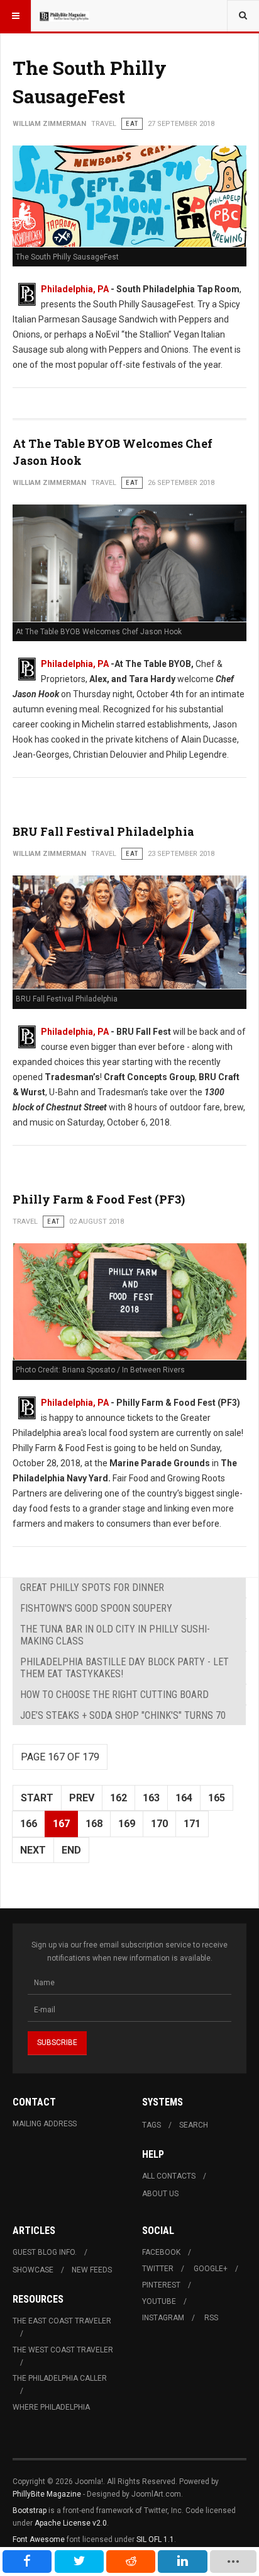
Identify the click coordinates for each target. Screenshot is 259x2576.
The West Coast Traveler (63, 2350)
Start (37, 1798)
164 (184, 1798)
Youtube (159, 2301)
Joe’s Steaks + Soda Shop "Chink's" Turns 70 (123, 1715)
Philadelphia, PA (75, 289)
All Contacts (169, 2176)
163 (151, 1798)
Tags (152, 2125)
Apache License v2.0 (71, 2523)
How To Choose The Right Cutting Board (114, 1695)
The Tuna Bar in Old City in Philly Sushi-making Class (115, 1635)
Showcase (33, 2270)
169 (127, 1824)
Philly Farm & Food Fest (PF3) (99, 1199)
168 (94, 1824)
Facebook (161, 2252)
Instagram (163, 2318)
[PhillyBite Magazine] (64, 16)
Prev (82, 1798)
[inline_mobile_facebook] (27, 2562)
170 (159, 1824)
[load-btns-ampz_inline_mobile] (233, 2562)
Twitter (158, 2269)
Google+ (211, 2269)
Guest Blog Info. (45, 2252)
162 (118, 1798)
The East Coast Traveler (62, 2321)
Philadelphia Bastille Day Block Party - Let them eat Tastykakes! (124, 1668)
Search (194, 2125)
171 (192, 1824)
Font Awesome (39, 2539)
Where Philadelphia (51, 2407)
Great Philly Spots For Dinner (92, 1587)
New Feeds (92, 2270)
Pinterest (161, 2285)
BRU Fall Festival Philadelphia (103, 831)
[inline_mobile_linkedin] (182, 2562)
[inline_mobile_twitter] (79, 2562)
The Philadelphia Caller (60, 2378)
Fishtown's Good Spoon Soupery (96, 1608)
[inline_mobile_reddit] (131, 2562)
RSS (211, 2318)
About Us (160, 2194)
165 (217, 1798)
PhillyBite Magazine (47, 2494)
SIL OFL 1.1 (155, 2539)
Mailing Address (45, 2124)
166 (29, 1824)
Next (33, 1850)
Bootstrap (30, 2510)
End (71, 1850)
